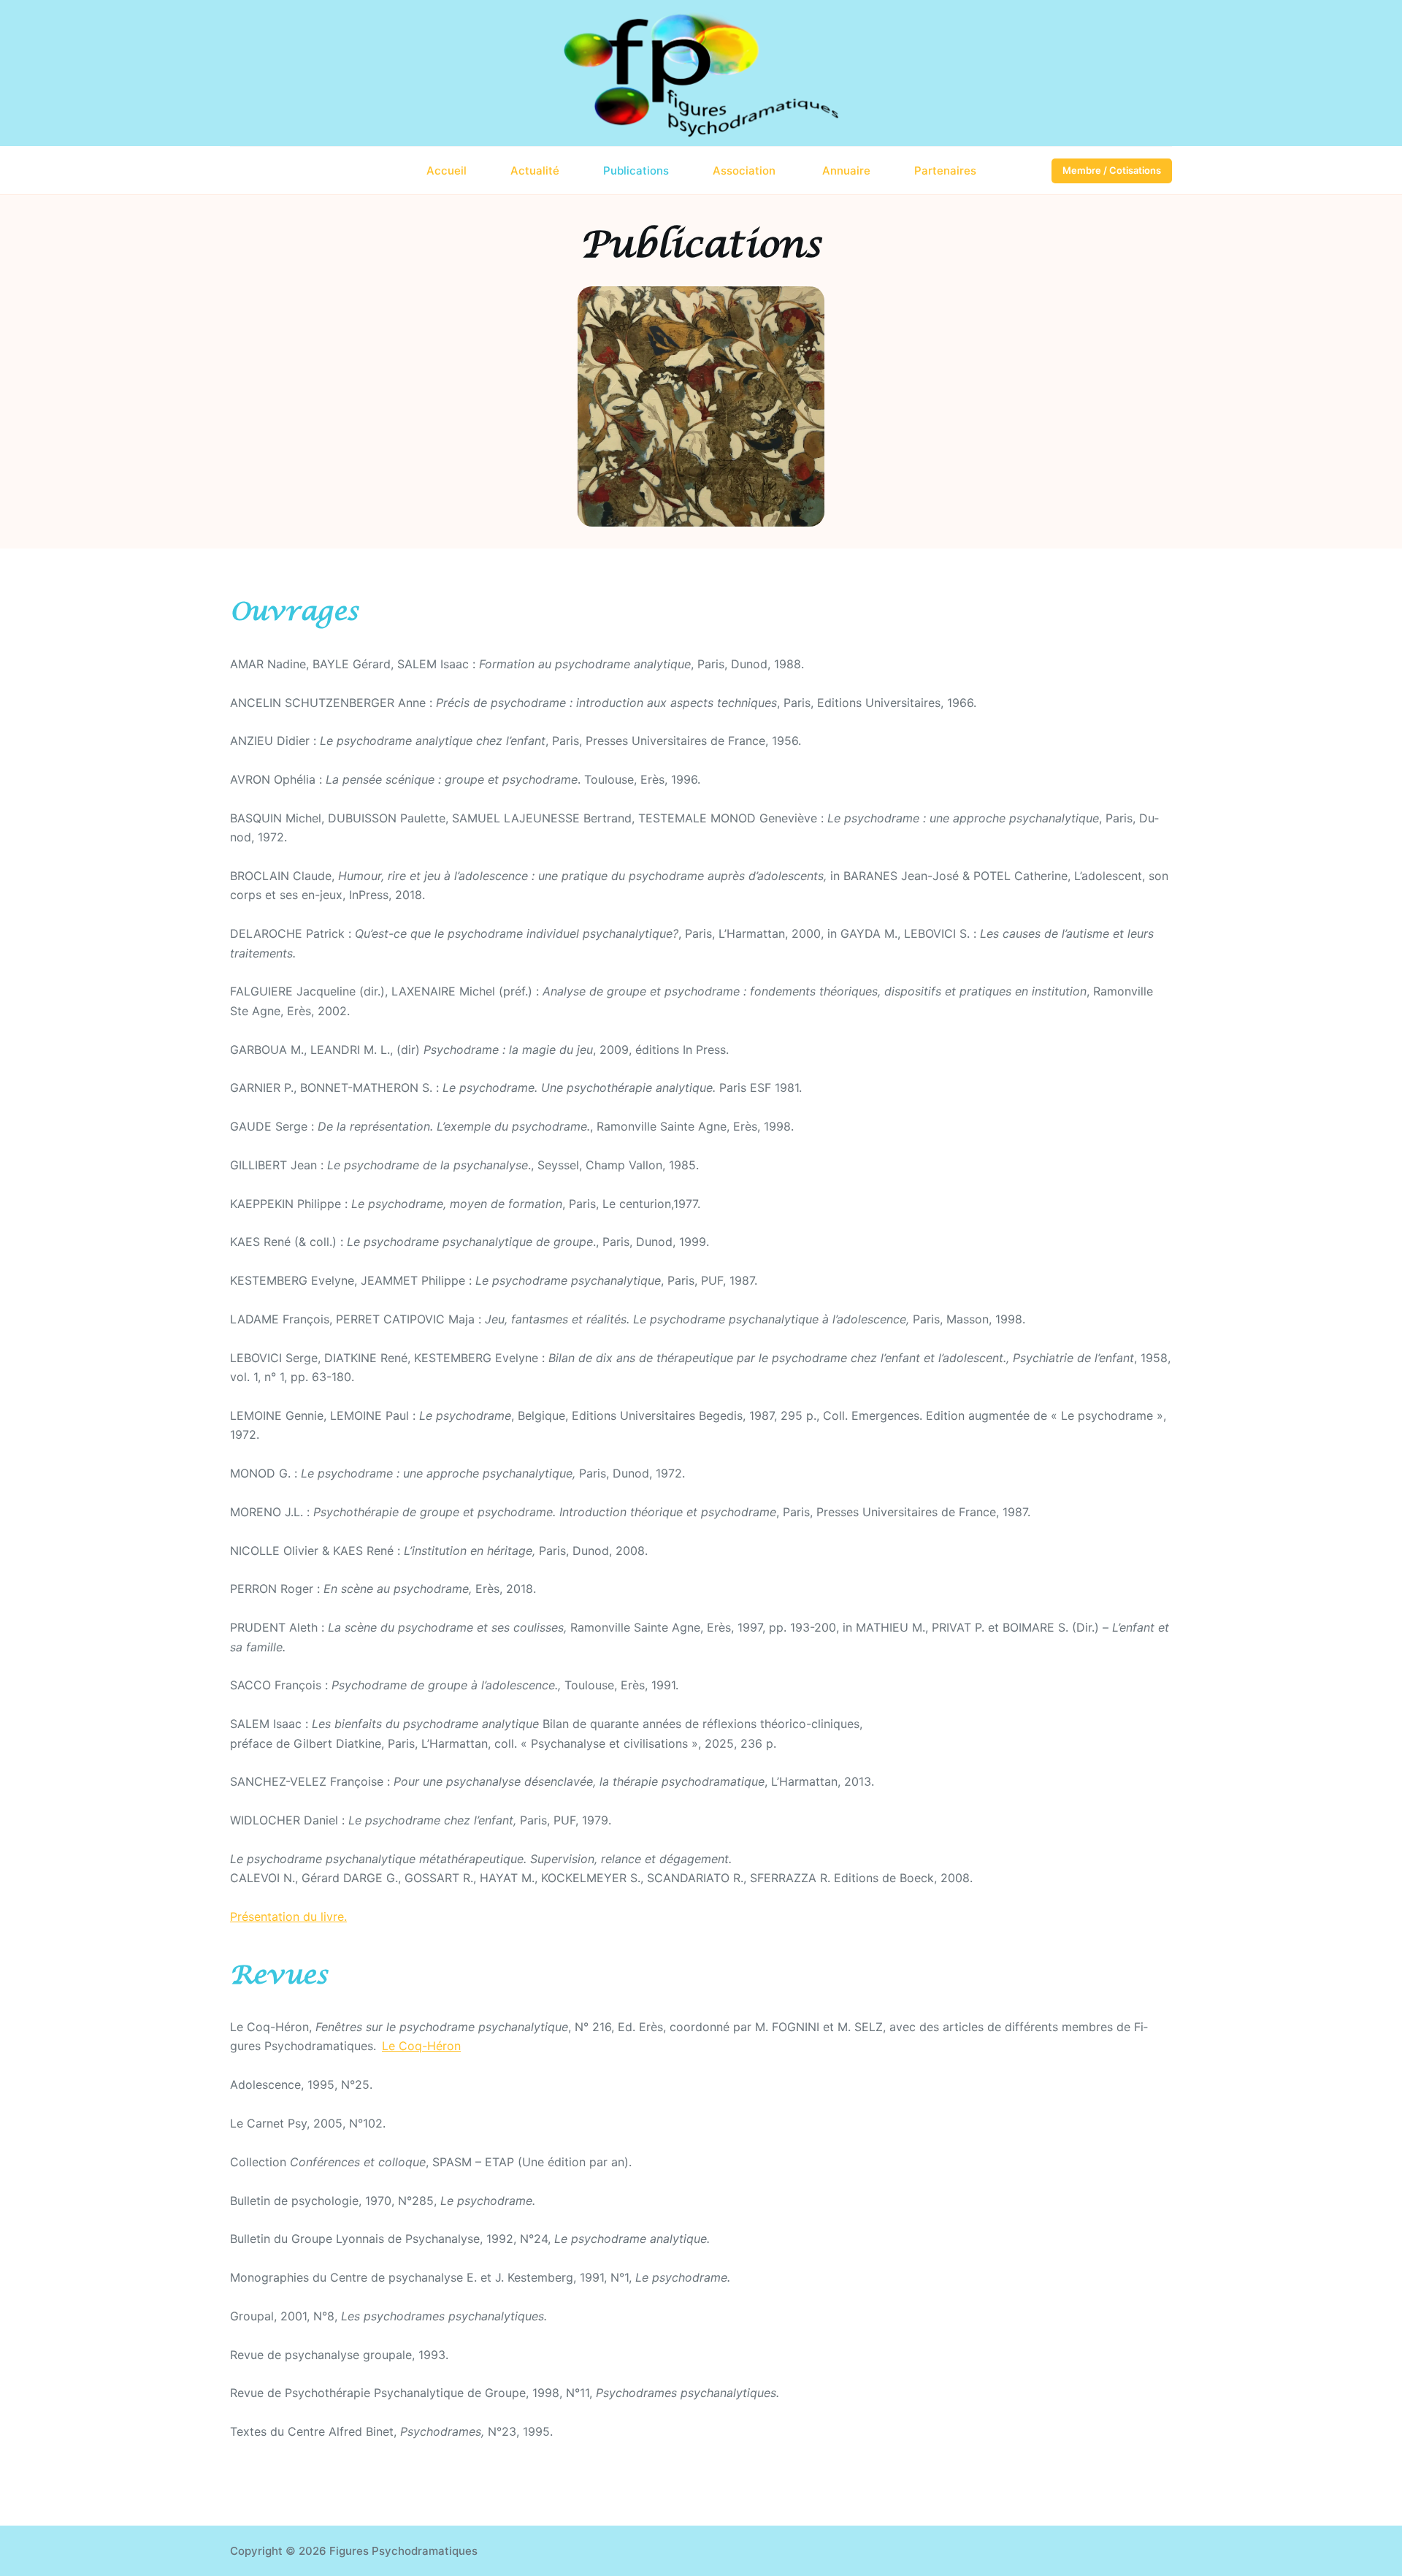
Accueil (447, 171)
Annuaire (846, 171)
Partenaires (945, 171)
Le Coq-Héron (421, 2046)
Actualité (535, 171)
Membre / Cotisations (1112, 170)
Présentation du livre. (288, 1916)
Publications (636, 171)
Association (746, 171)
